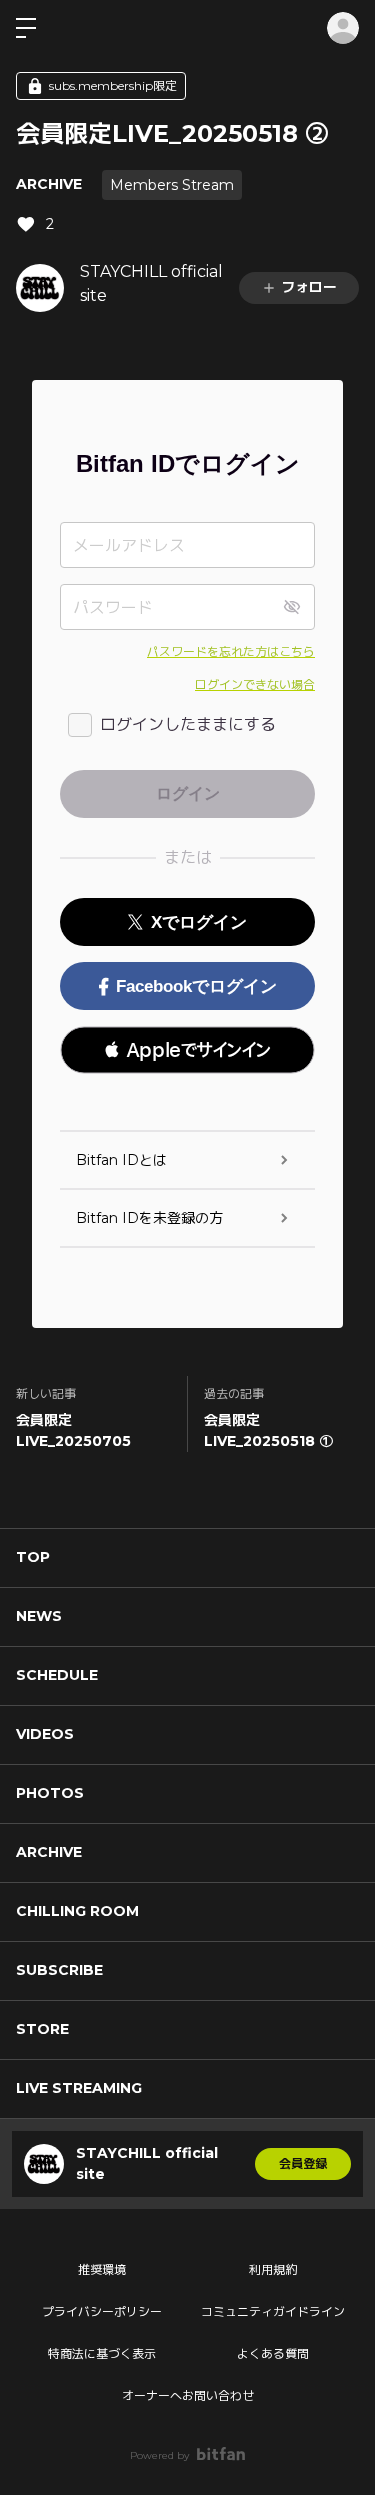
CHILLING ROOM (77, 1911)
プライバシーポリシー (102, 2311)
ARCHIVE (49, 184)
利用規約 (273, 2269)
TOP (33, 1557)
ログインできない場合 (255, 684)
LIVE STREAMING (79, 2088)
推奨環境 (102, 2269)
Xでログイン (199, 922)
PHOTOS (50, 1793)
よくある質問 (273, 2353)
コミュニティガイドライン (273, 2311)
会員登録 (303, 2163)
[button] (187, 1050)
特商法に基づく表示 (102, 2353)
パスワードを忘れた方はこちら (231, 651)
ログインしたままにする (188, 724)
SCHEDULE (57, 1675)
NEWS (39, 1616)
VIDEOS (45, 1734)
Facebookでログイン (196, 986)
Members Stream (172, 185)
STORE (42, 2029)
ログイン (343, 28)
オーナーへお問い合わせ (188, 2395)
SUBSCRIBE (59, 1970)
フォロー (309, 287)
